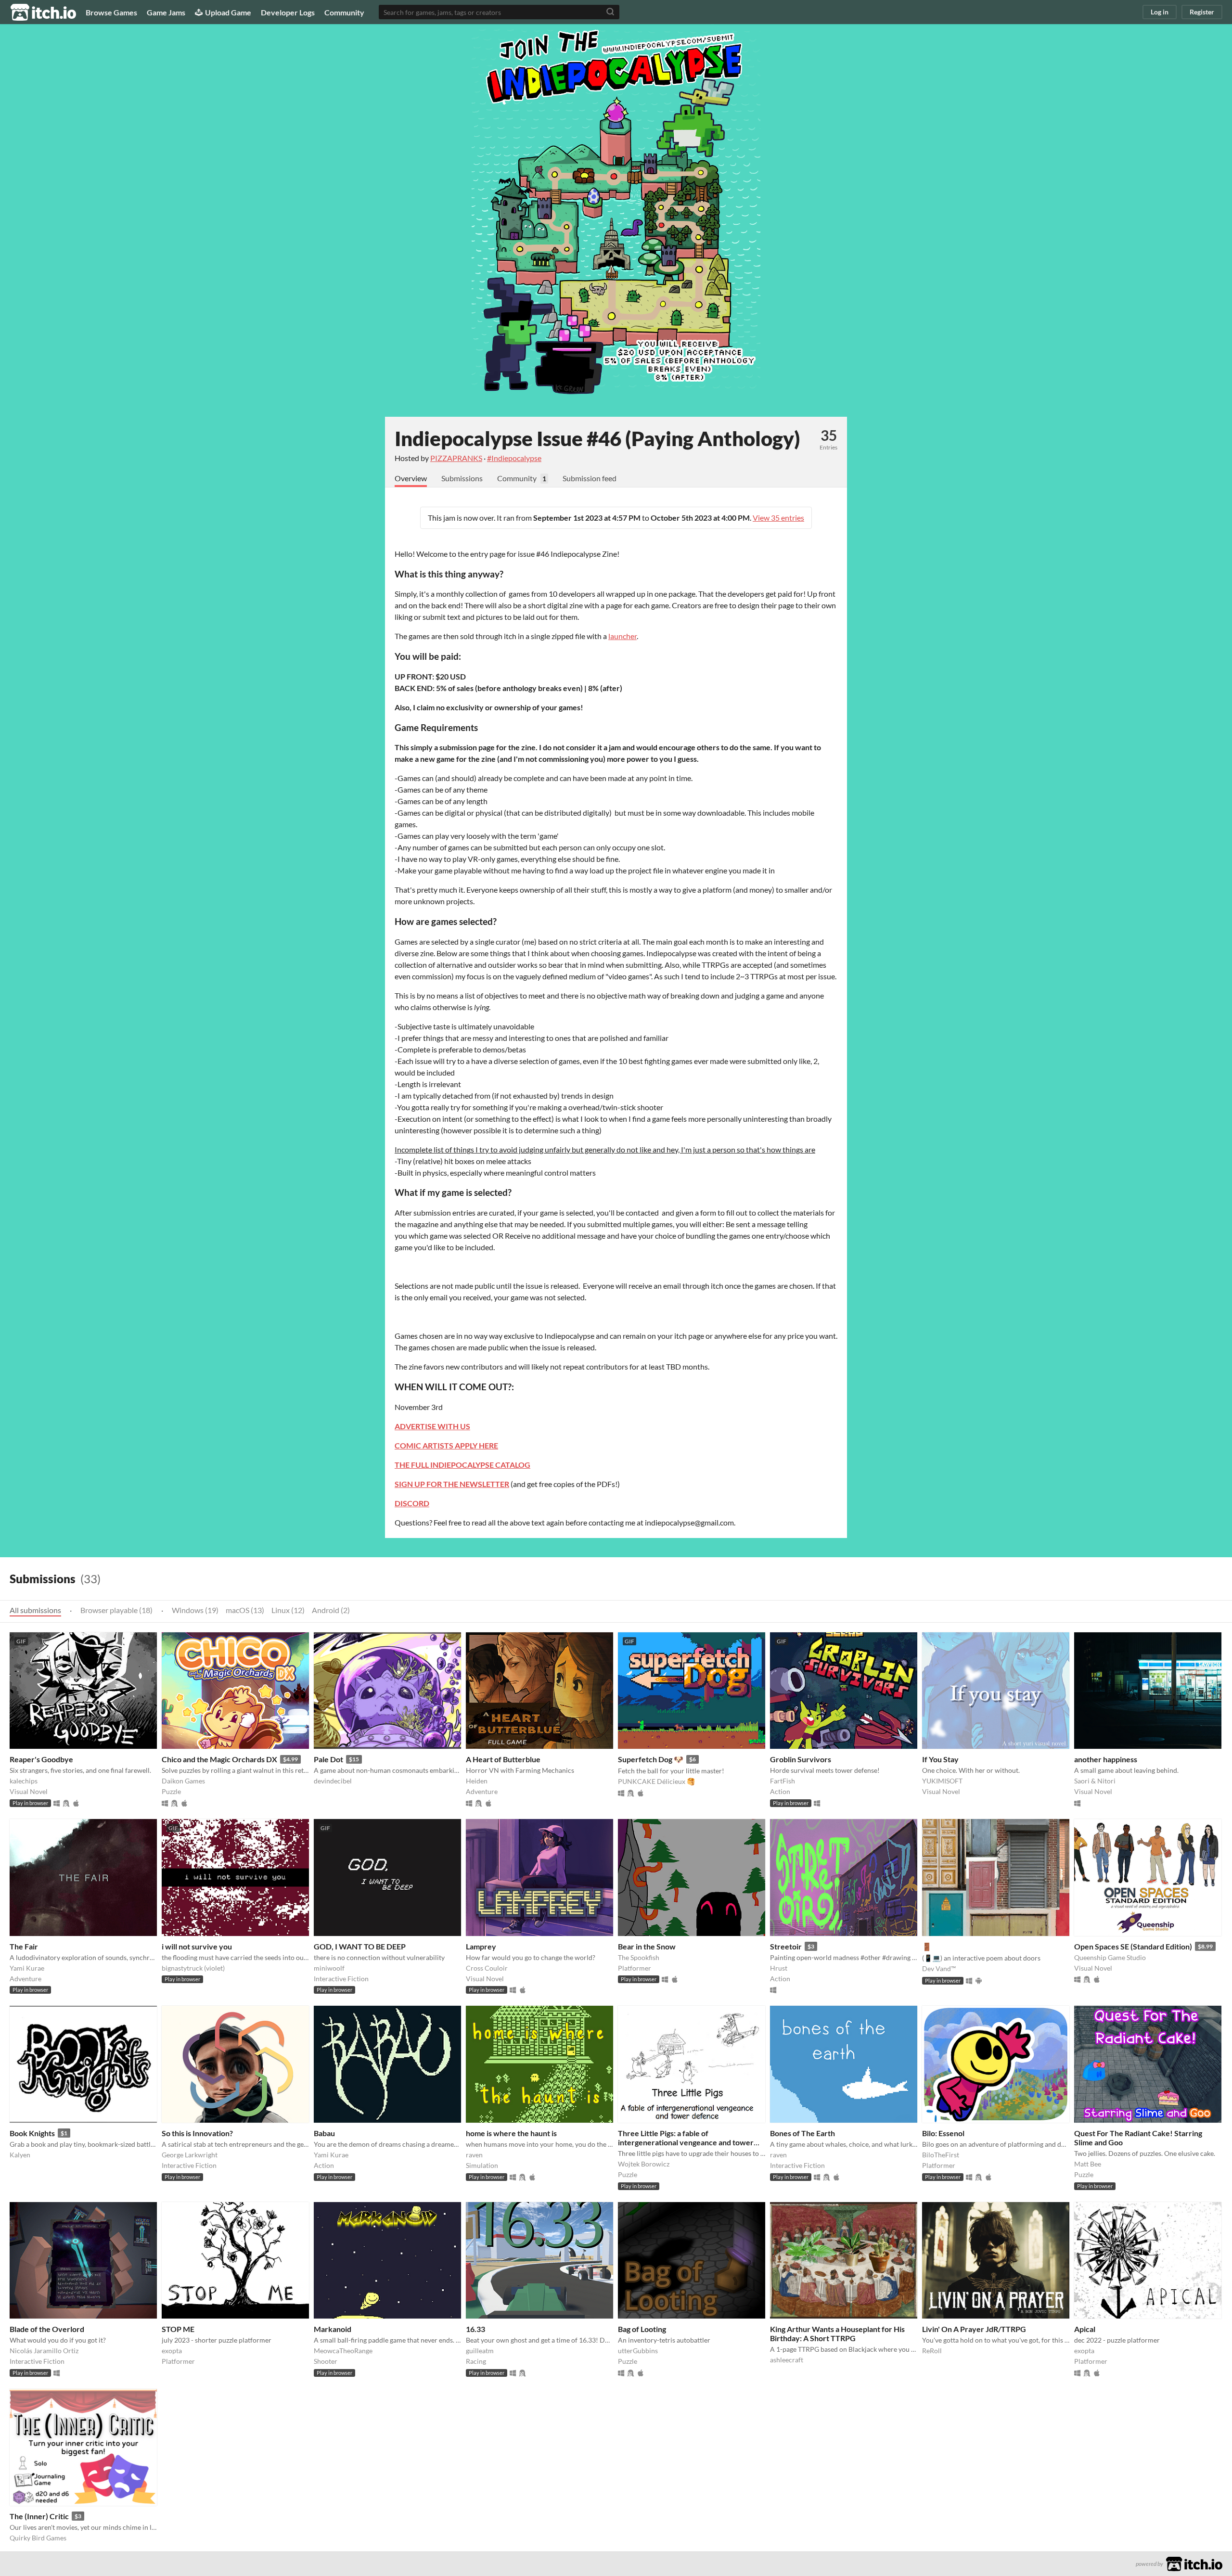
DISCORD (412, 1503)
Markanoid (333, 2329)
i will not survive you (197, 1946)
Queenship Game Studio (1110, 1957)
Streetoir (786, 1946)
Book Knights (32, 2133)
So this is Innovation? (197, 2133)
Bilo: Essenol (943, 2133)
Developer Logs (288, 12)
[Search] (610, 12)
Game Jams (166, 12)
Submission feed (590, 478)
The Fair (24, 1946)
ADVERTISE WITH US (432, 1426)
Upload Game (228, 12)
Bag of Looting (642, 2329)
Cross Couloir (487, 1968)
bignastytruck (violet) (193, 1968)
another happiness (1106, 1759)
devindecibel (333, 1781)
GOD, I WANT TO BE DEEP (360, 1946)
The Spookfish (639, 1957)
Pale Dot (328, 1759)
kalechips (24, 1781)
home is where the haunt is (511, 2133)
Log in (1160, 12)
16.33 (475, 2329)
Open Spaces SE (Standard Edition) (1133, 1946)
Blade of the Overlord (47, 2329)
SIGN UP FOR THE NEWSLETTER (452, 1484)
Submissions (462, 478)
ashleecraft (787, 2360)
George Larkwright (190, 2155)
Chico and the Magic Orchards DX (219, 1759)
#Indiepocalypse (514, 458)
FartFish (783, 1781)
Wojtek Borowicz (644, 2164)
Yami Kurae (27, 1968)
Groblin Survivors (801, 1759)
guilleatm (480, 2351)
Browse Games (111, 12)
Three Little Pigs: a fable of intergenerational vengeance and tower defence (686, 2142)
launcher (622, 636)
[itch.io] (1194, 2563)
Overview (411, 478)
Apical (1085, 2329)
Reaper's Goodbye (41, 1759)
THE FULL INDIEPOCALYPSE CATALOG (462, 1465)
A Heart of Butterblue (503, 1759)
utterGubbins (638, 2351)
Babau (324, 2133)
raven (474, 2155)
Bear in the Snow (647, 1946)
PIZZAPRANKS (456, 458)
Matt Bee (1088, 2164)
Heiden (477, 1781)
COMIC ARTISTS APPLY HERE (446, 1445)
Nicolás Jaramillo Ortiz (44, 2351)
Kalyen (20, 2155)
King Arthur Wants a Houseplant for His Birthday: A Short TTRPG (837, 2333)
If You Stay (940, 1759)
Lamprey (481, 1946)
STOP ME (178, 2329)
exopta (172, 2351)
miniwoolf (329, 1968)
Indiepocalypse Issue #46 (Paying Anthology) (597, 438)
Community (344, 12)
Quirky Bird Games (38, 2538)
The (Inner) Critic (39, 2516)
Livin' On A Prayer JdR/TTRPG (974, 2329)
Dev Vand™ (939, 1968)
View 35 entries (778, 518)
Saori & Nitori (1095, 1781)
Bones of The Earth (802, 2133)
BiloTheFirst (941, 2155)
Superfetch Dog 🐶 (651, 1759)
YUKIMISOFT (942, 1781)
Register (1202, 12)
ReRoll (932, 2351)
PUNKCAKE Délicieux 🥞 (656, 1781)
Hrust (779, 1968)
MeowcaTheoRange (343, 2351)
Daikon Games (183, 1781)
